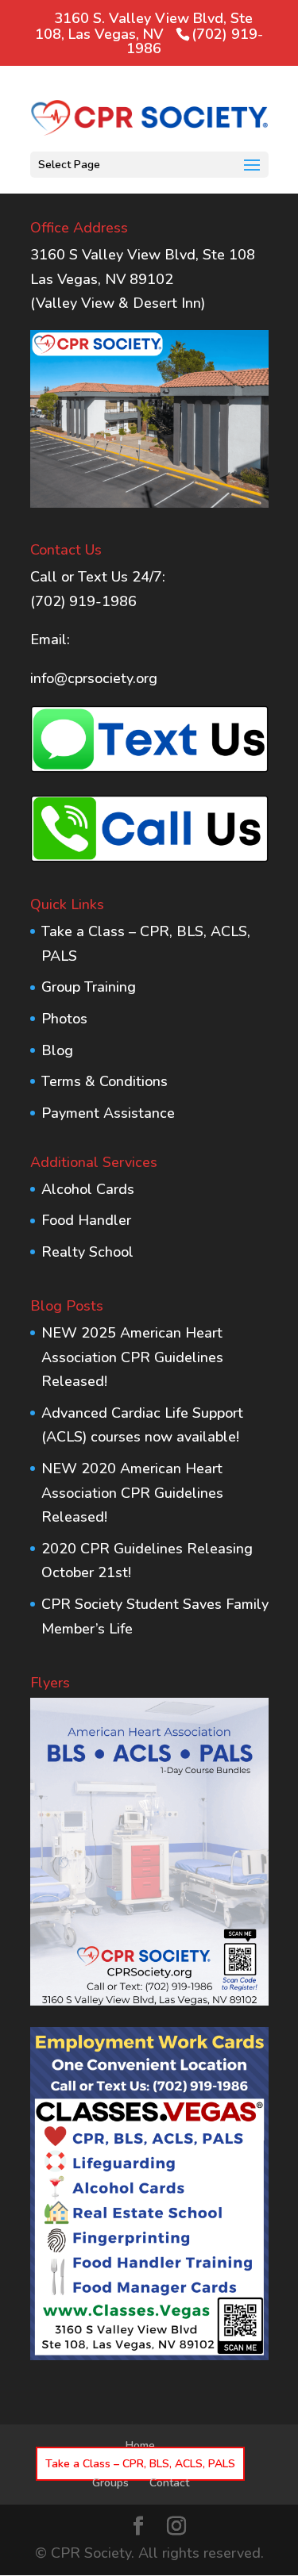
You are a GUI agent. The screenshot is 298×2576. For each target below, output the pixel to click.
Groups (110, 2483)
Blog (57, 1050)
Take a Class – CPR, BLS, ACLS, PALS (140, 2464)
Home (140, 2445)
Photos (64, 1019)
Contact (169, 2483)
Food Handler (86, 1220)
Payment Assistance (108, 1113)
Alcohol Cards (88, 1189)
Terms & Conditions (104, 1081)
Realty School (87, 1252)
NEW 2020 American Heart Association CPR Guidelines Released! (132, 1493)
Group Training (89, 987)
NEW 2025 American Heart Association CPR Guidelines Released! (132, 1357)
